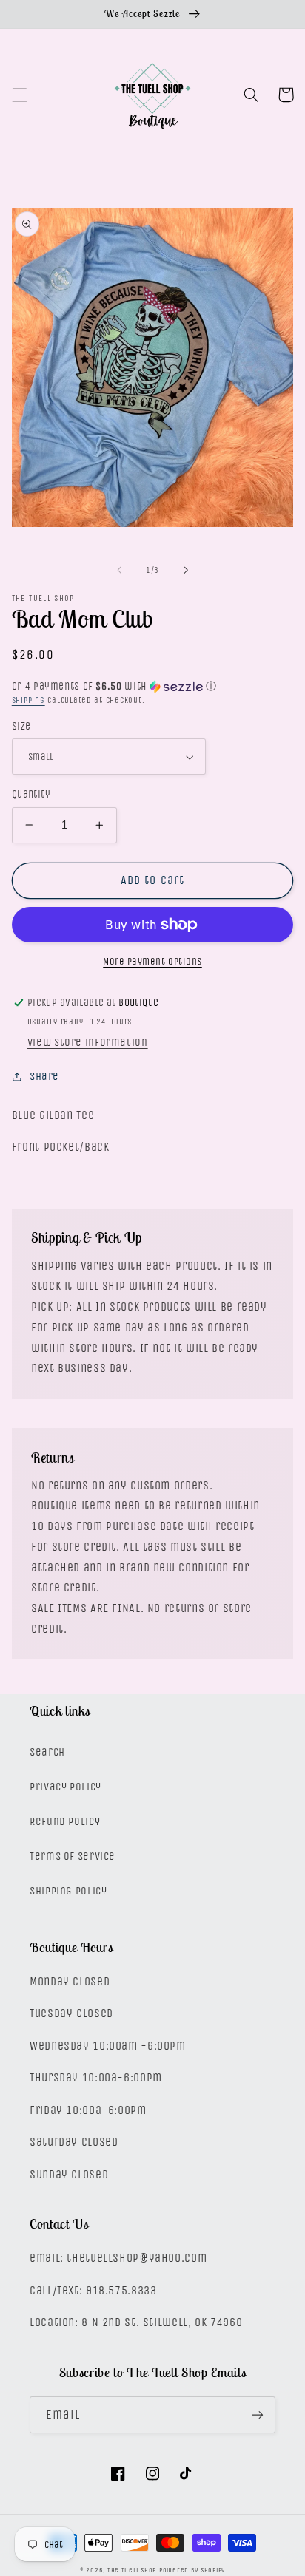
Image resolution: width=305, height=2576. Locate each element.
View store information (88, 1043)
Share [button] (44, 1077)
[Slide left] (119, 570)
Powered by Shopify (192, 2570)
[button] (19, 95)
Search (47, 1752)
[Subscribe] (258, 2414)
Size (21, 726)
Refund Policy (65, 1822)
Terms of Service (73, 1856)
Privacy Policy (66, 1787)
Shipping (29, 700)
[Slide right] (186, 570)
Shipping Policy (68, 1891)
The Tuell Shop (132, 2570)
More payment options (152, 961)
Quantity (31, 794)
